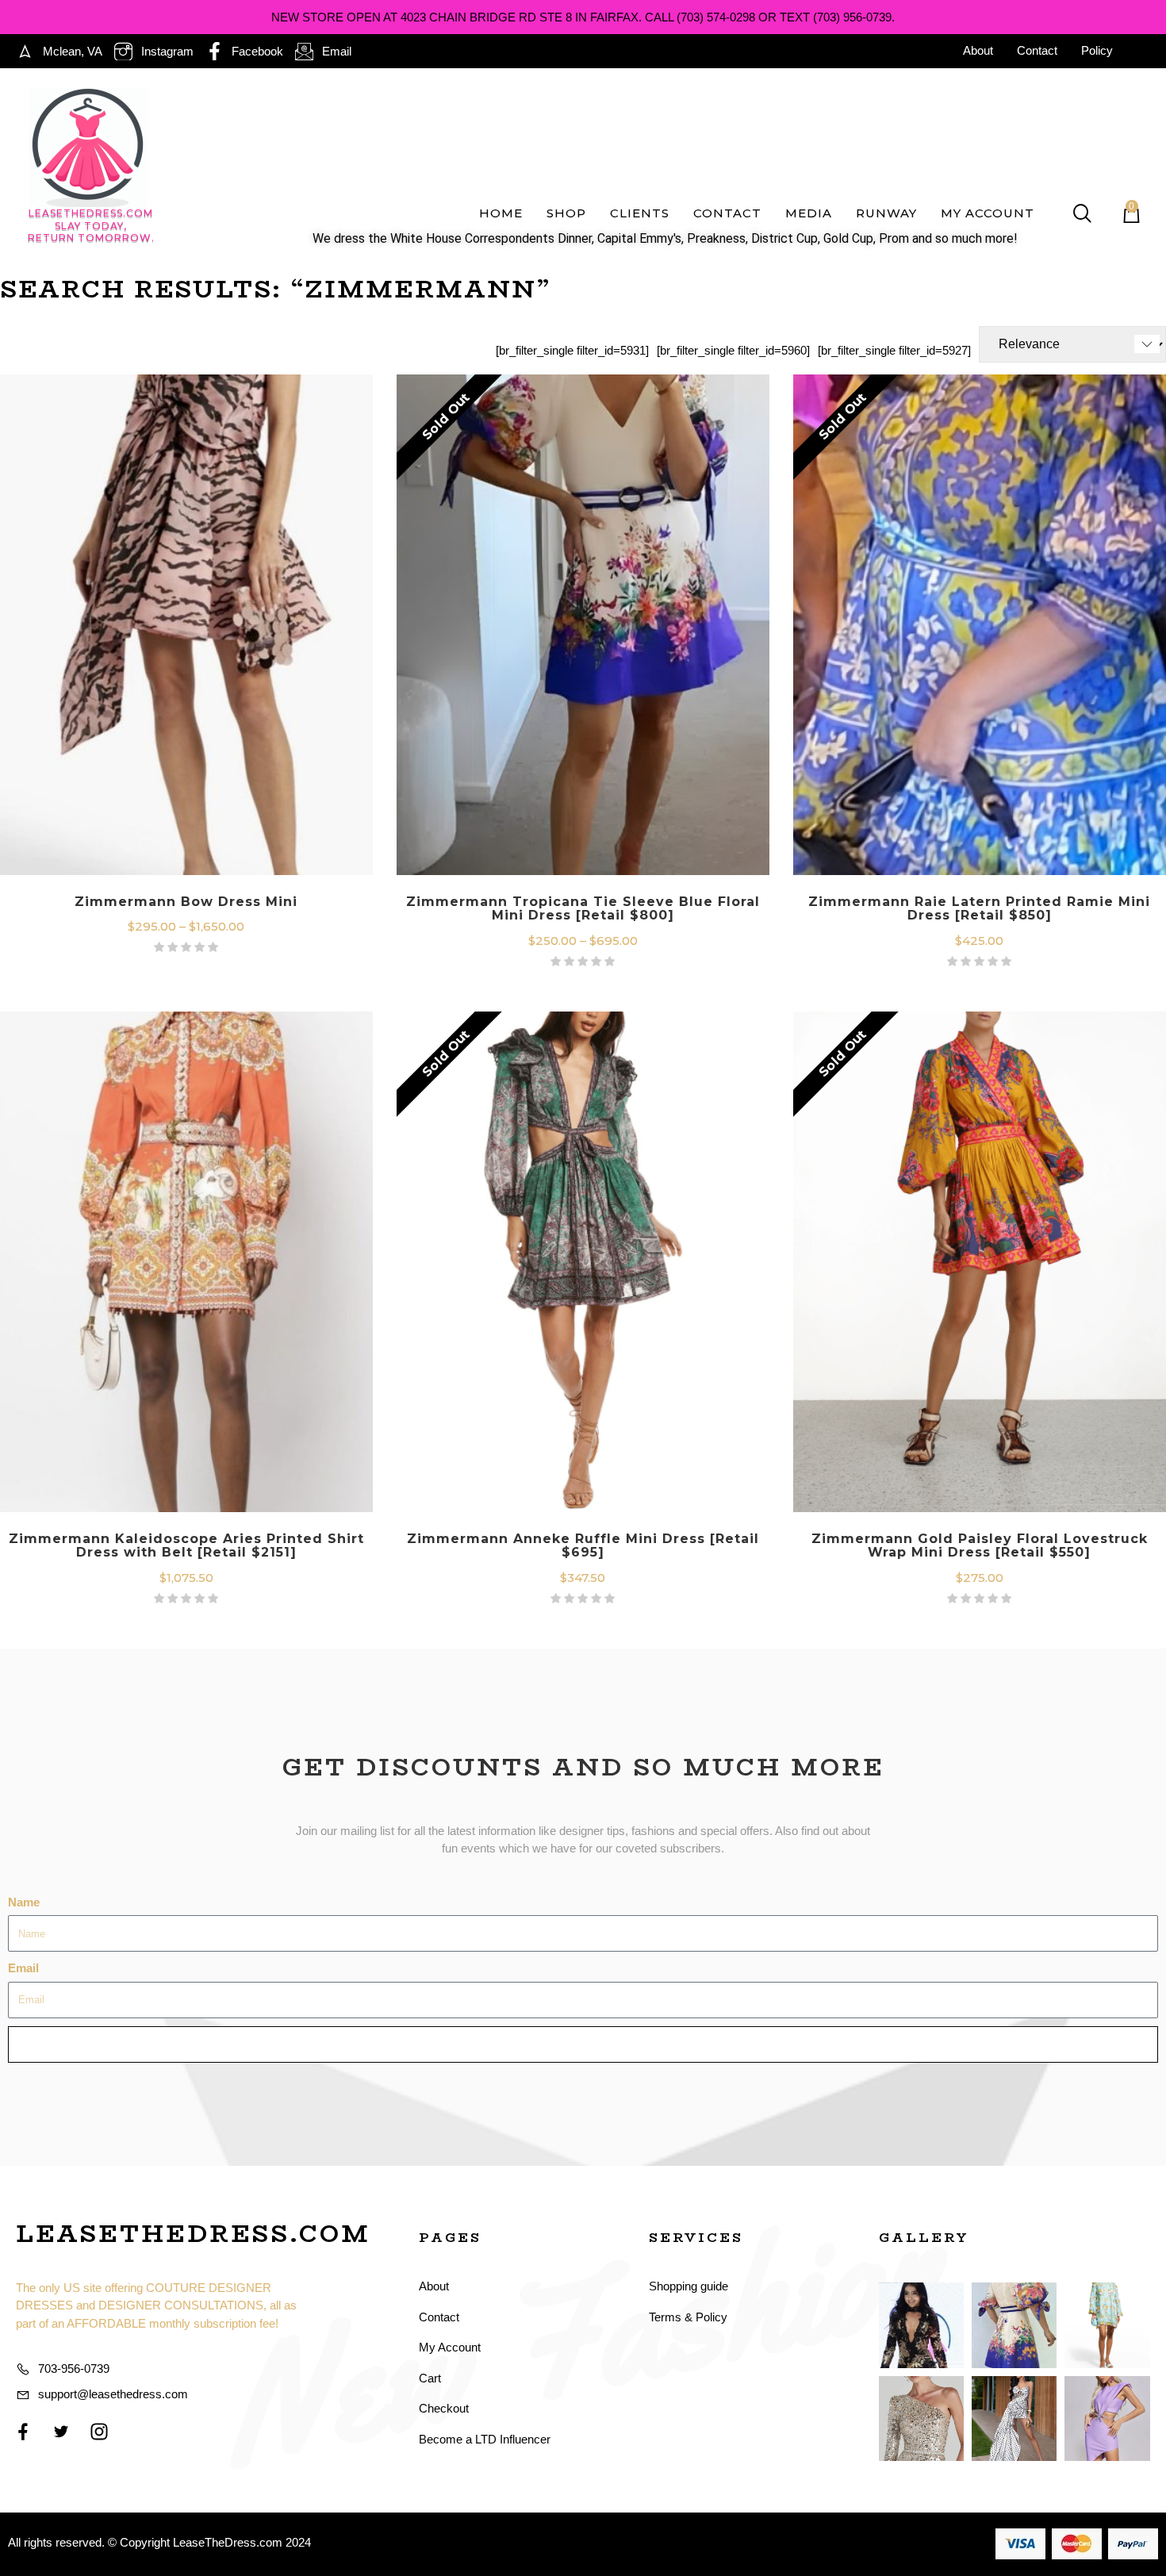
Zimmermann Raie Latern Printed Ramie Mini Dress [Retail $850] (979, 909)
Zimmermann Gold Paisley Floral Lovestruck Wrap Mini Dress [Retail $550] (980, 1546)
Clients (640, 213)
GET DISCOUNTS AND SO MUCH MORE (583, 1767)
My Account (988, 213)
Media (809, 213)
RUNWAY (886, 213)
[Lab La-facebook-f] (23, 2432)
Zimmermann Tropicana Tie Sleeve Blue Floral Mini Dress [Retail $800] (583, 909)
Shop (566, 213)
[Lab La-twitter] (61, 2432)
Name (24, 1902)
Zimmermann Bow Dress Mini (186, 902)
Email (23, 1968)
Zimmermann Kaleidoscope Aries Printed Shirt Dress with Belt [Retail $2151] (186, 1546)
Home (501, 213)
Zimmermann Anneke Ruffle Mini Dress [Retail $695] (583, 1546)
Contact (727, 213)
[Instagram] (99, 2432)
